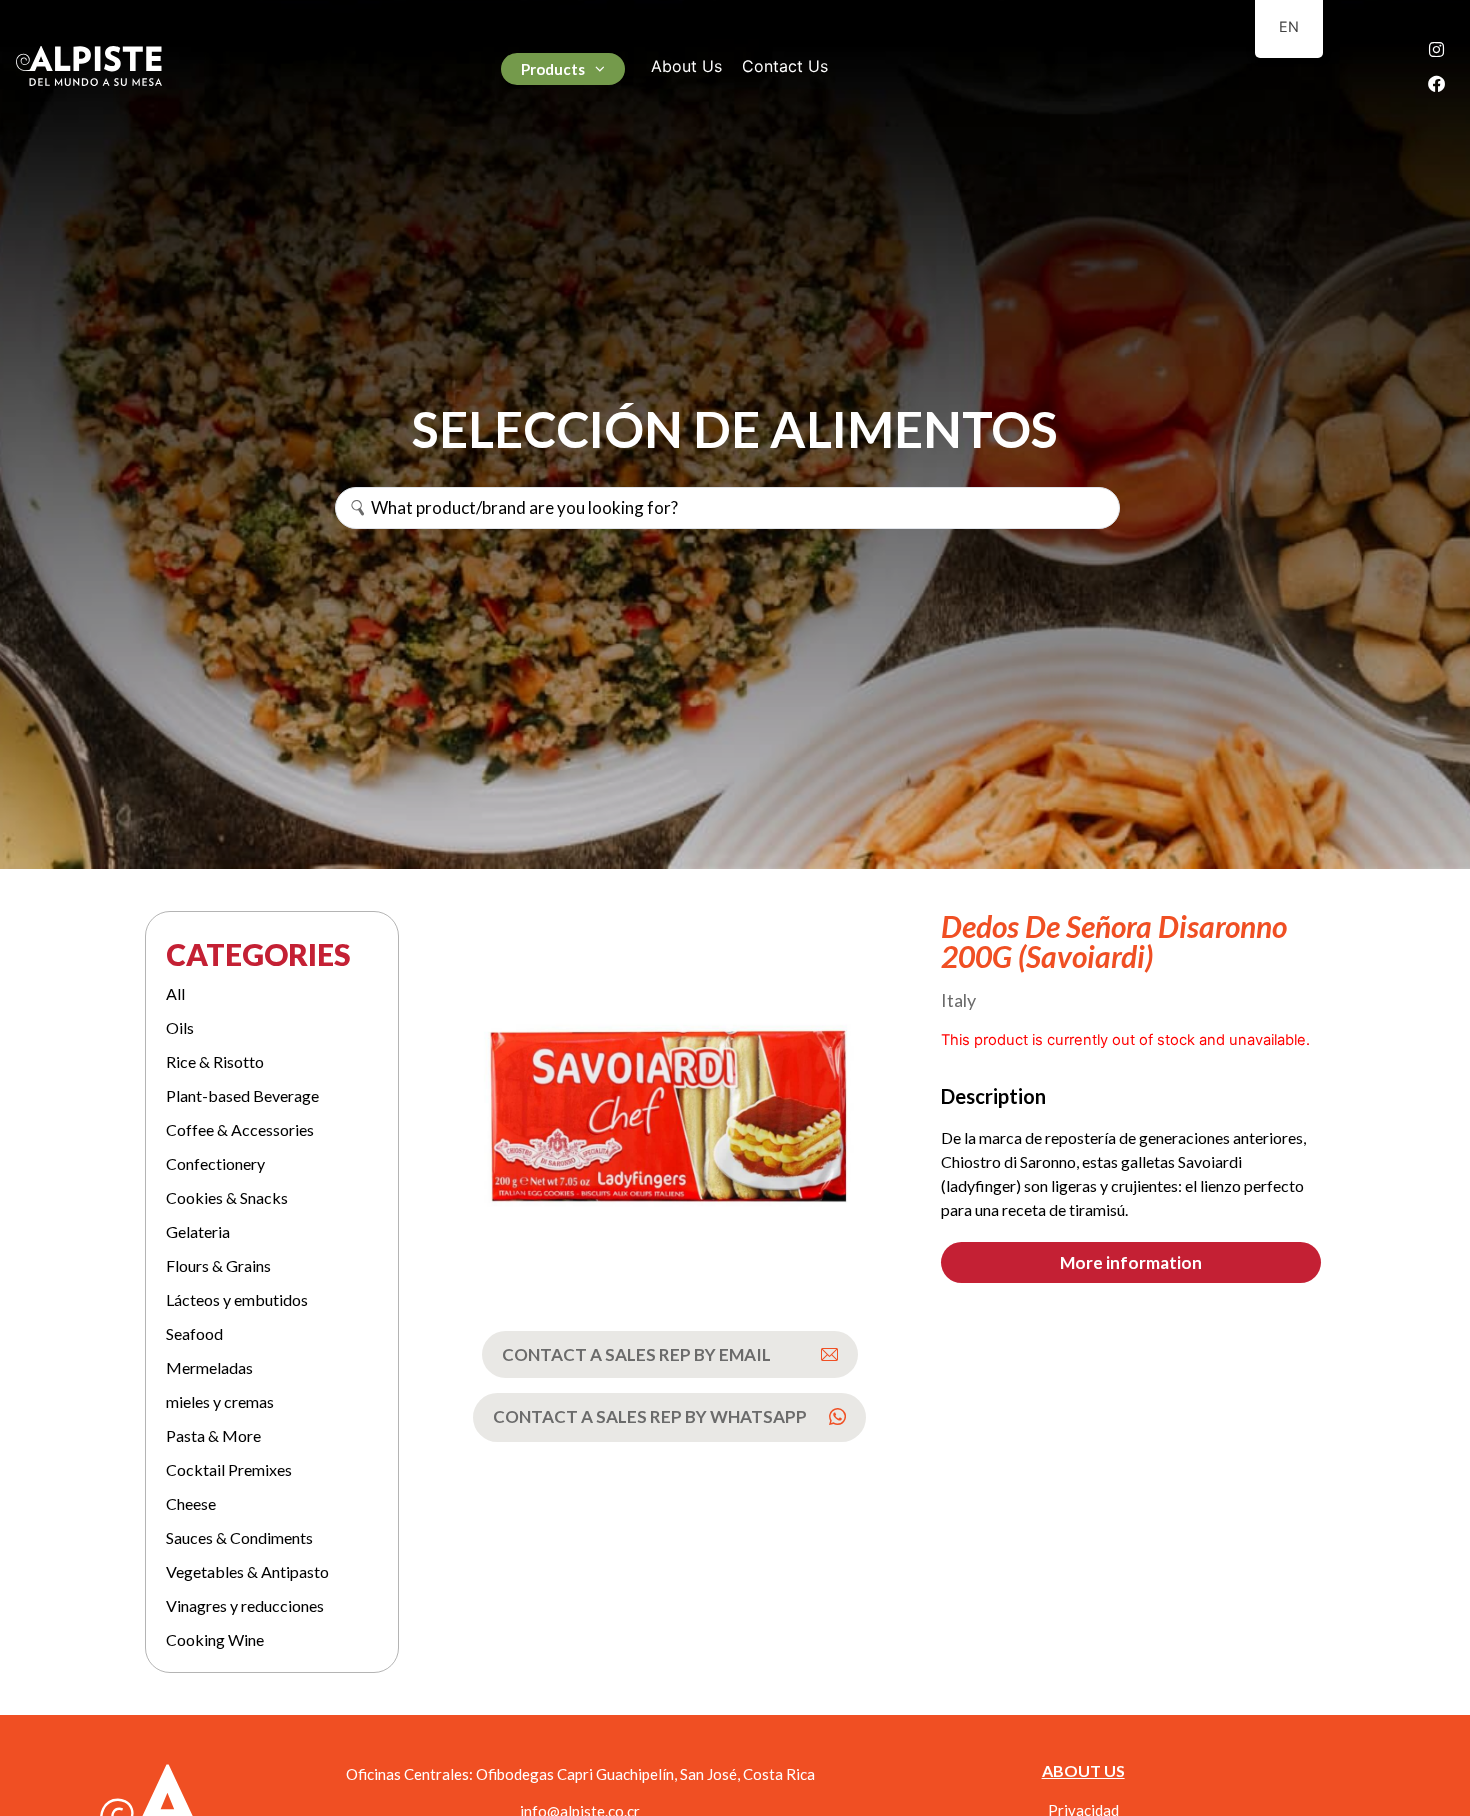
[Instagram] (1437, 49)
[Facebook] (1437, 83)
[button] (1131, 1262)
